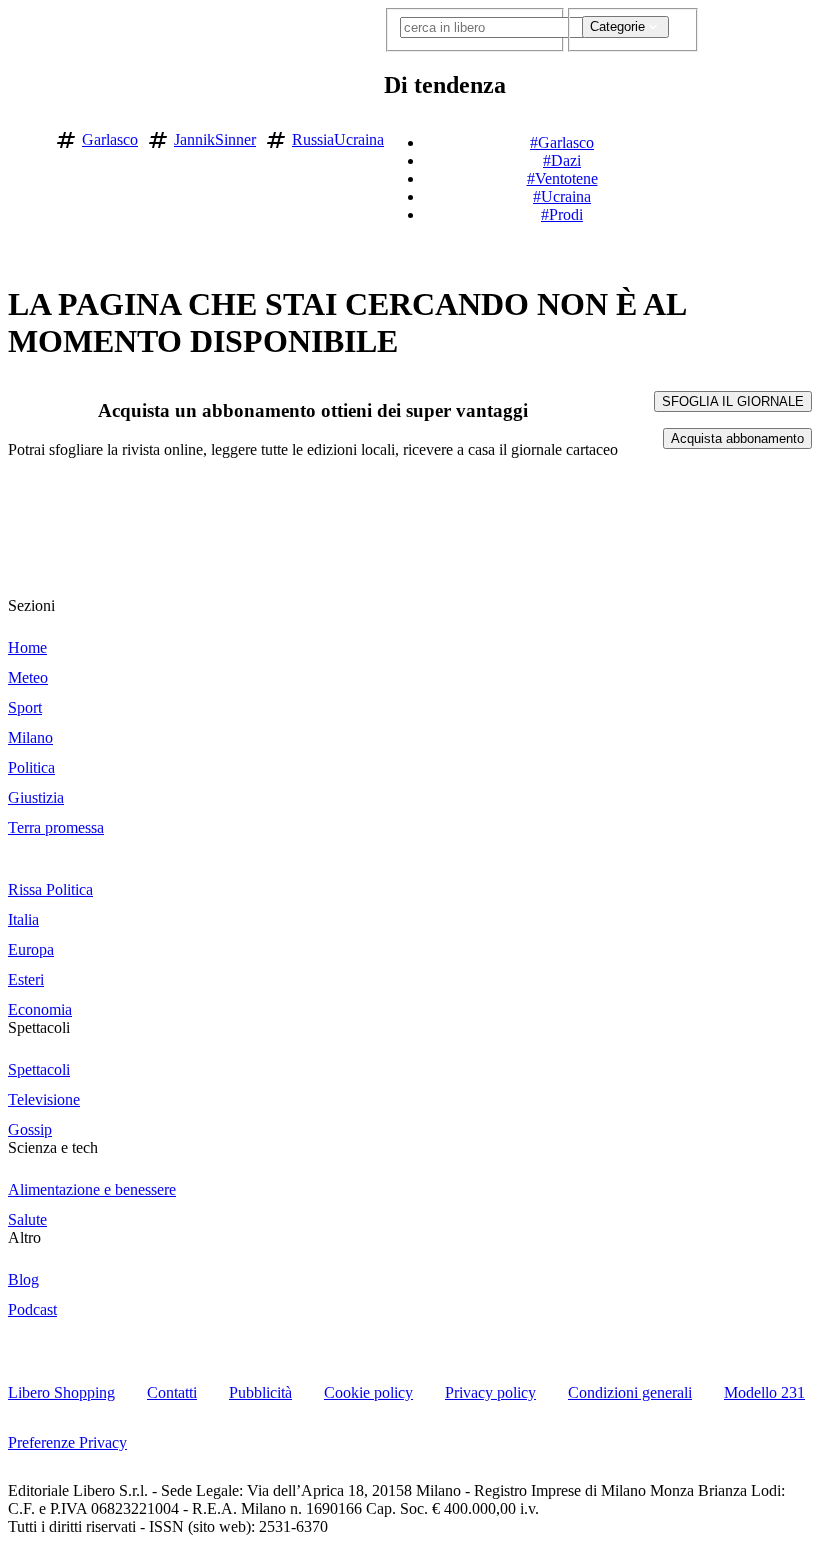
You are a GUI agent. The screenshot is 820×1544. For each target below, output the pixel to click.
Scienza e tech (53, 1147)
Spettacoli (39, 1027)
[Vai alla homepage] (23, 136)
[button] (712, 136)
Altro (24, 1237)
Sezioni (31, 605)
